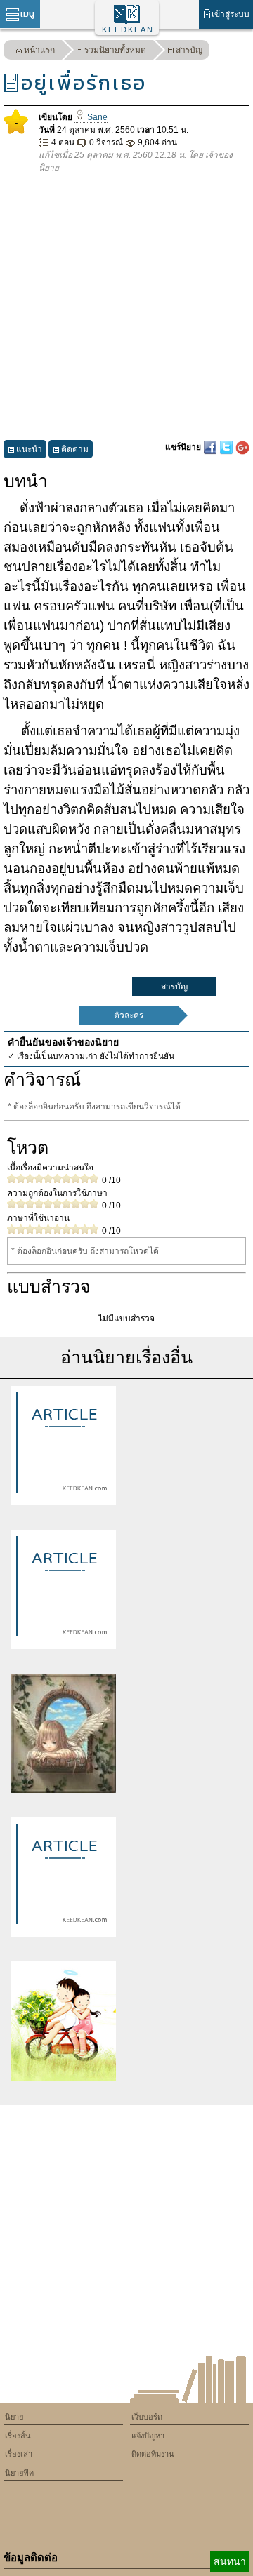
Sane (96, 117)
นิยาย (14, 2417)
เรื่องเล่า (19, 2454)
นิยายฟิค (19, 2473)
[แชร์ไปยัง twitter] (227, 447)
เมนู (27, 14)
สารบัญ (189, 50)
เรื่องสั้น (18, 2436)
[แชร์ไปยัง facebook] (211, 447)
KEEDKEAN (128, 29)
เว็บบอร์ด (147, 2417)
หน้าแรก (39, 50)
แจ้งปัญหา (148, 2436)
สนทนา (230, 2561)
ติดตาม (75, 449)
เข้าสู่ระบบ (231, 14)
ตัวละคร (129, 1015)
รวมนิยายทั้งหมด (115, 50)
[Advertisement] (126, 307)
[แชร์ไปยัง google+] (242, 447)
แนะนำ (29, 449)
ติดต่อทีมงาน (153, 2454)
